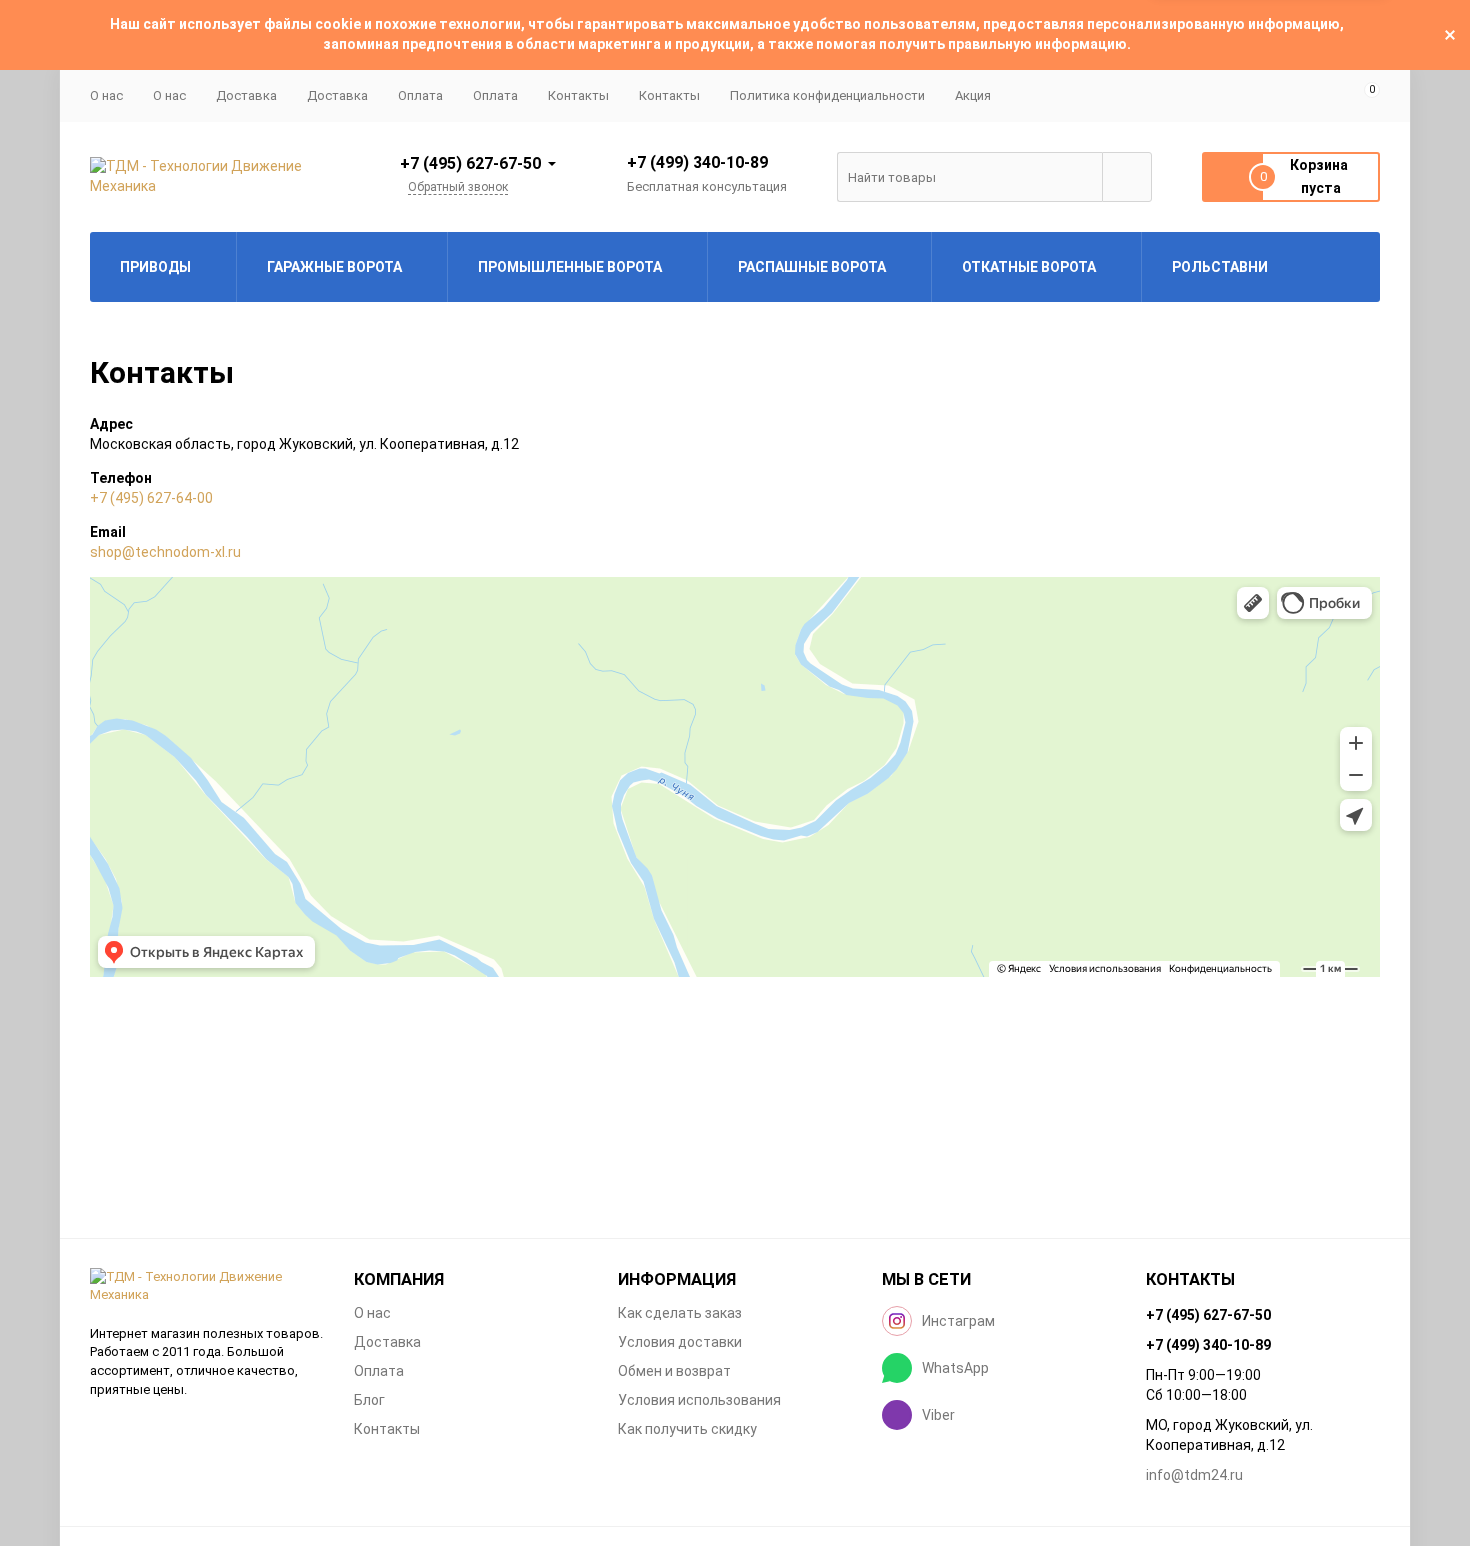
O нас (106, 95)
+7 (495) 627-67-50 (470, 163)
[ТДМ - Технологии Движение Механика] (207, 1286)
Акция (973, 95)
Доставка (246, 95)
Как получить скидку (687, 1429)
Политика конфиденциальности (827, 95)
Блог (369, 1400)
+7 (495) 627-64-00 (151, 498)
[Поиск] (1127, 177)
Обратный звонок (458, 187)
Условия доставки (680, 1342)
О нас (169, 95)
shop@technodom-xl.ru (165, 552)
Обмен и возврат (674, 1371)
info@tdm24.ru (1194, 1475)
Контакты (578, 95)
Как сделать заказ (680, 1313)
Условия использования (699, 1400)
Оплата (420, 95)
